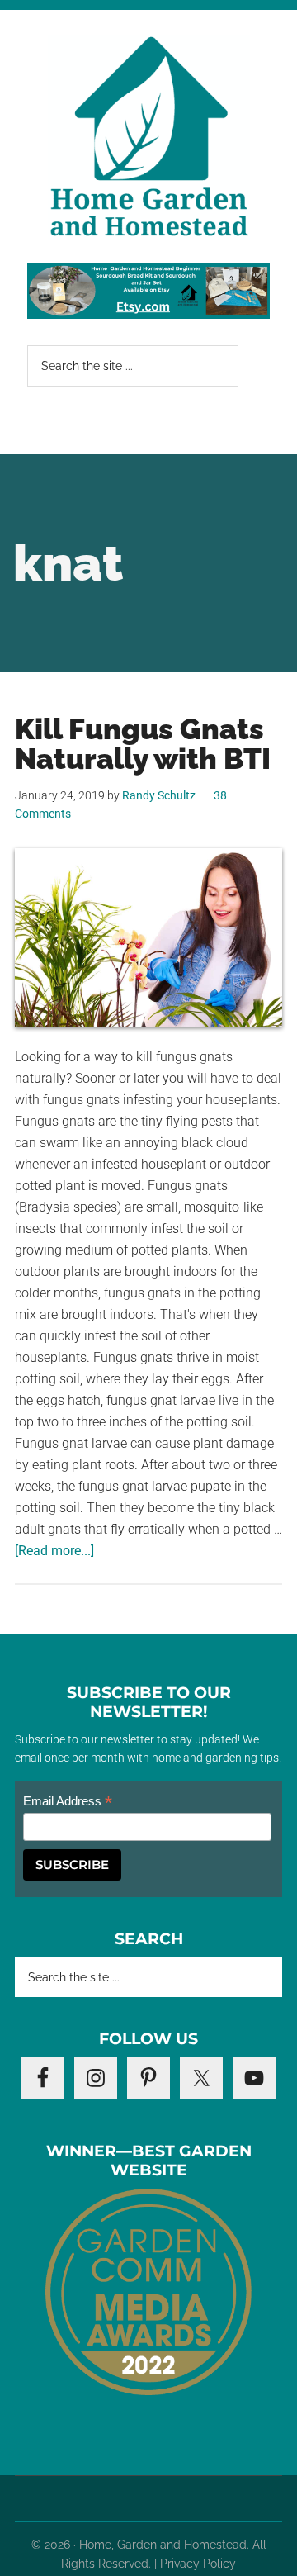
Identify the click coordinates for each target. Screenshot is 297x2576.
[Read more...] (54, 1551)
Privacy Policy (198, 2564)
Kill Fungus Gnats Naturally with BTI (143, 744)
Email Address (68, 1802)
